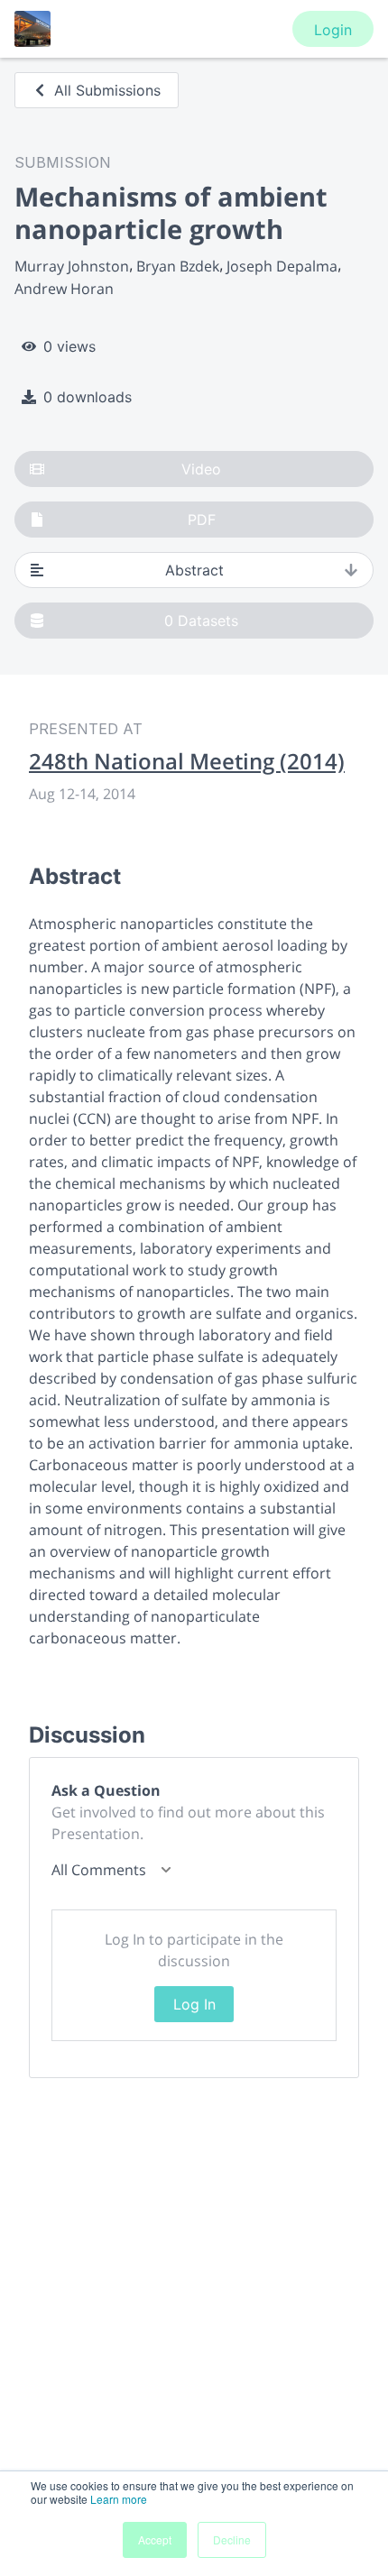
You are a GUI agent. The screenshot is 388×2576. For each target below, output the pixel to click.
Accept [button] (155, 2539)
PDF (202, 520)
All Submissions (107, 90)
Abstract (194, 570)
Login (333, 30)
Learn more (119, 2499)
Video (201, 469)
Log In (194, 2004)
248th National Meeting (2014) (187, 761)
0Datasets (201, 621)
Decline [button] (232, 2539)
